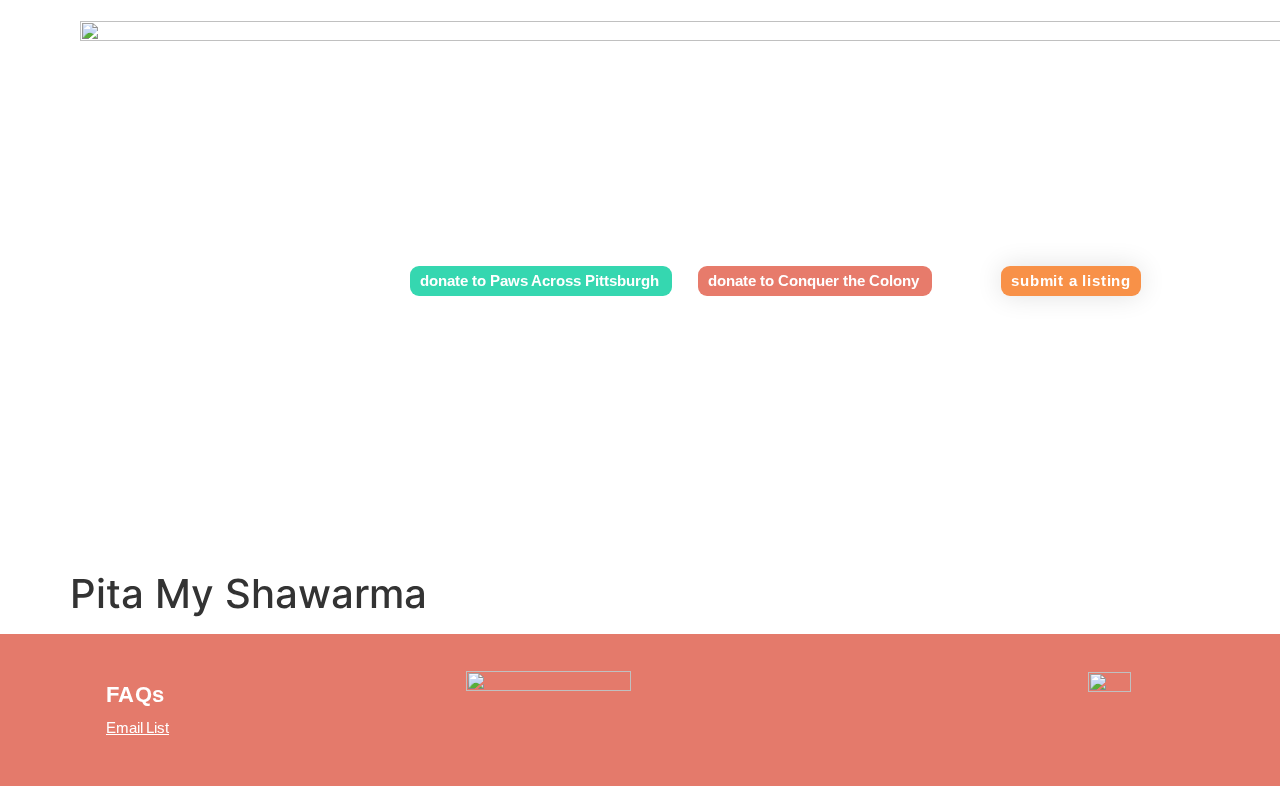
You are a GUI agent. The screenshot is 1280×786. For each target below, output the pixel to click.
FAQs (135, 694)
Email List (137, 727)
